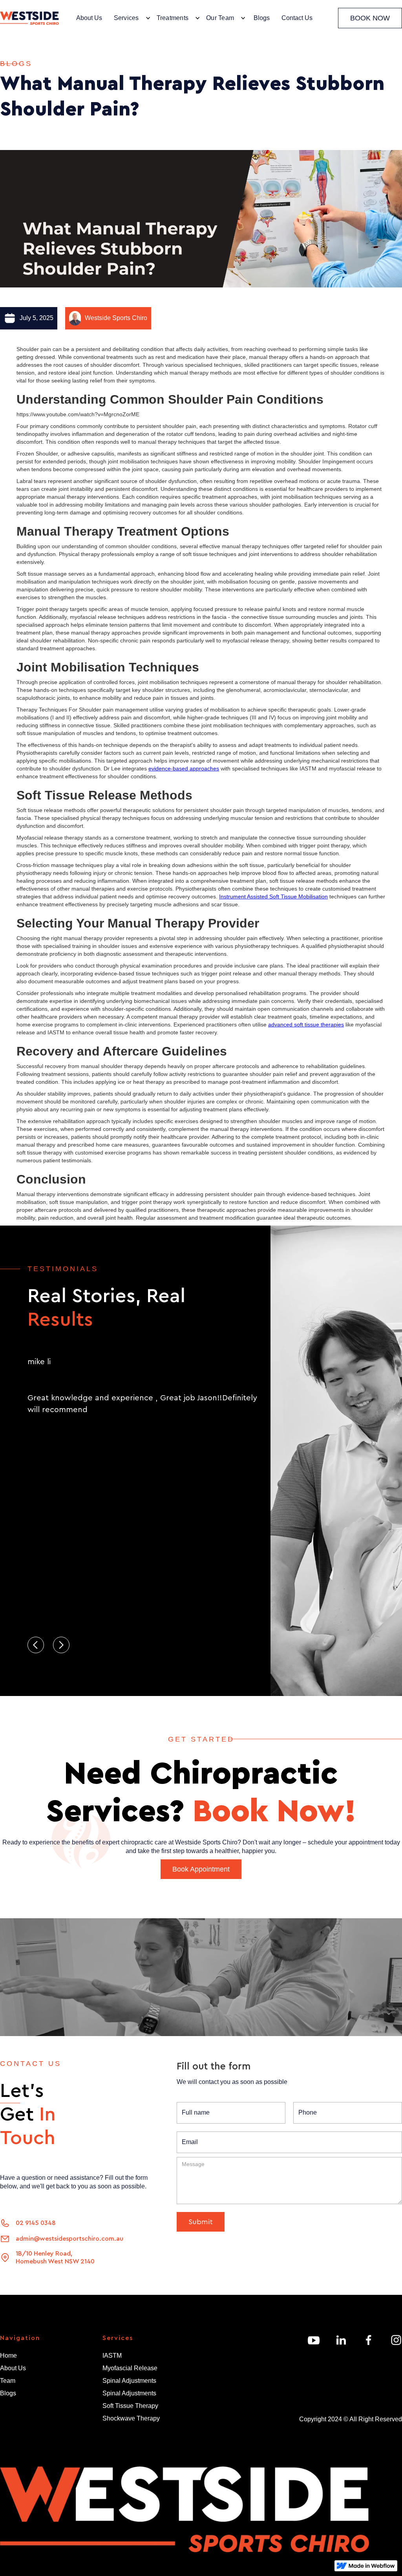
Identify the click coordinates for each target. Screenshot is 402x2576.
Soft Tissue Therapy (130, 2406)
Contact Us (297, 18)
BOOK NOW (370, 18)
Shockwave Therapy (131, 2418)
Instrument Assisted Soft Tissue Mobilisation (273, 896)
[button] (130, 18)
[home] (29, 18)
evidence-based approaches (184, 768)
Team (8, 2381)
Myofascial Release (130, 2368)
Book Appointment (201, 1869)
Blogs (262, 18)
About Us (89, 18)
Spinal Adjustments (129, 2381)
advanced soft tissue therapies (306, 1025)
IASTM (112, 2356)
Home (8, 2356)
